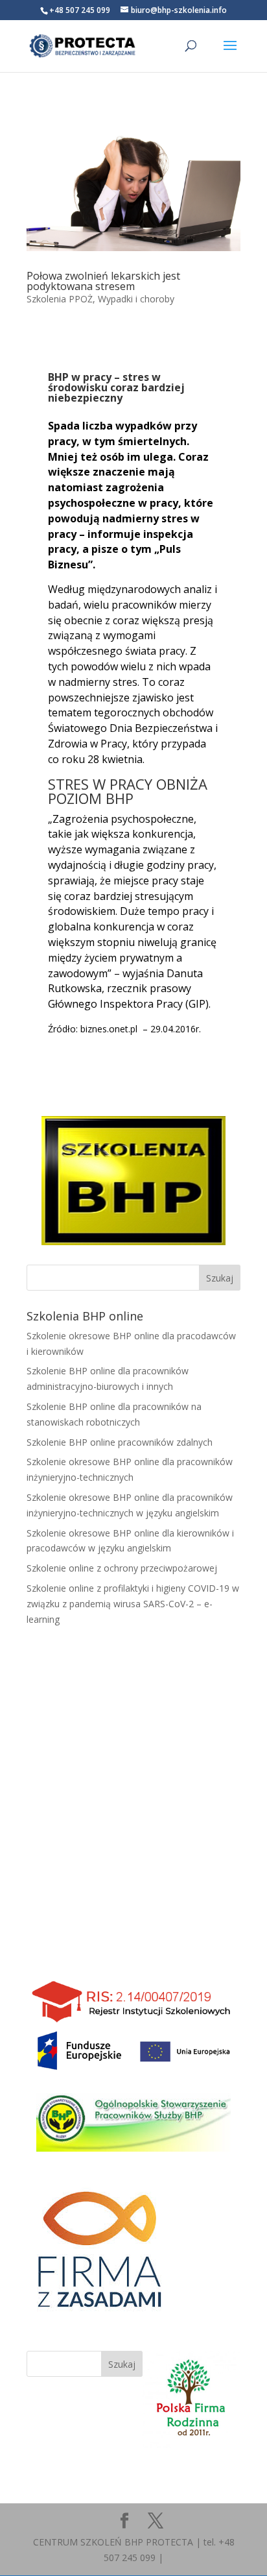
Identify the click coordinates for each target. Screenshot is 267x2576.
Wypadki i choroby (136, 299)
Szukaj (122, 2364)
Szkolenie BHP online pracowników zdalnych (120, 1442)
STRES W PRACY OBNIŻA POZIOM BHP (128, 791)
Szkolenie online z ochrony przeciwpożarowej (122, 1568)
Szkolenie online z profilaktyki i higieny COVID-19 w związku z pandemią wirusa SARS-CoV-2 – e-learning (133, 1604)
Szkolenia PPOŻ (60, 299)
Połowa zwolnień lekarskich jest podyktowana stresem (103, 281)
